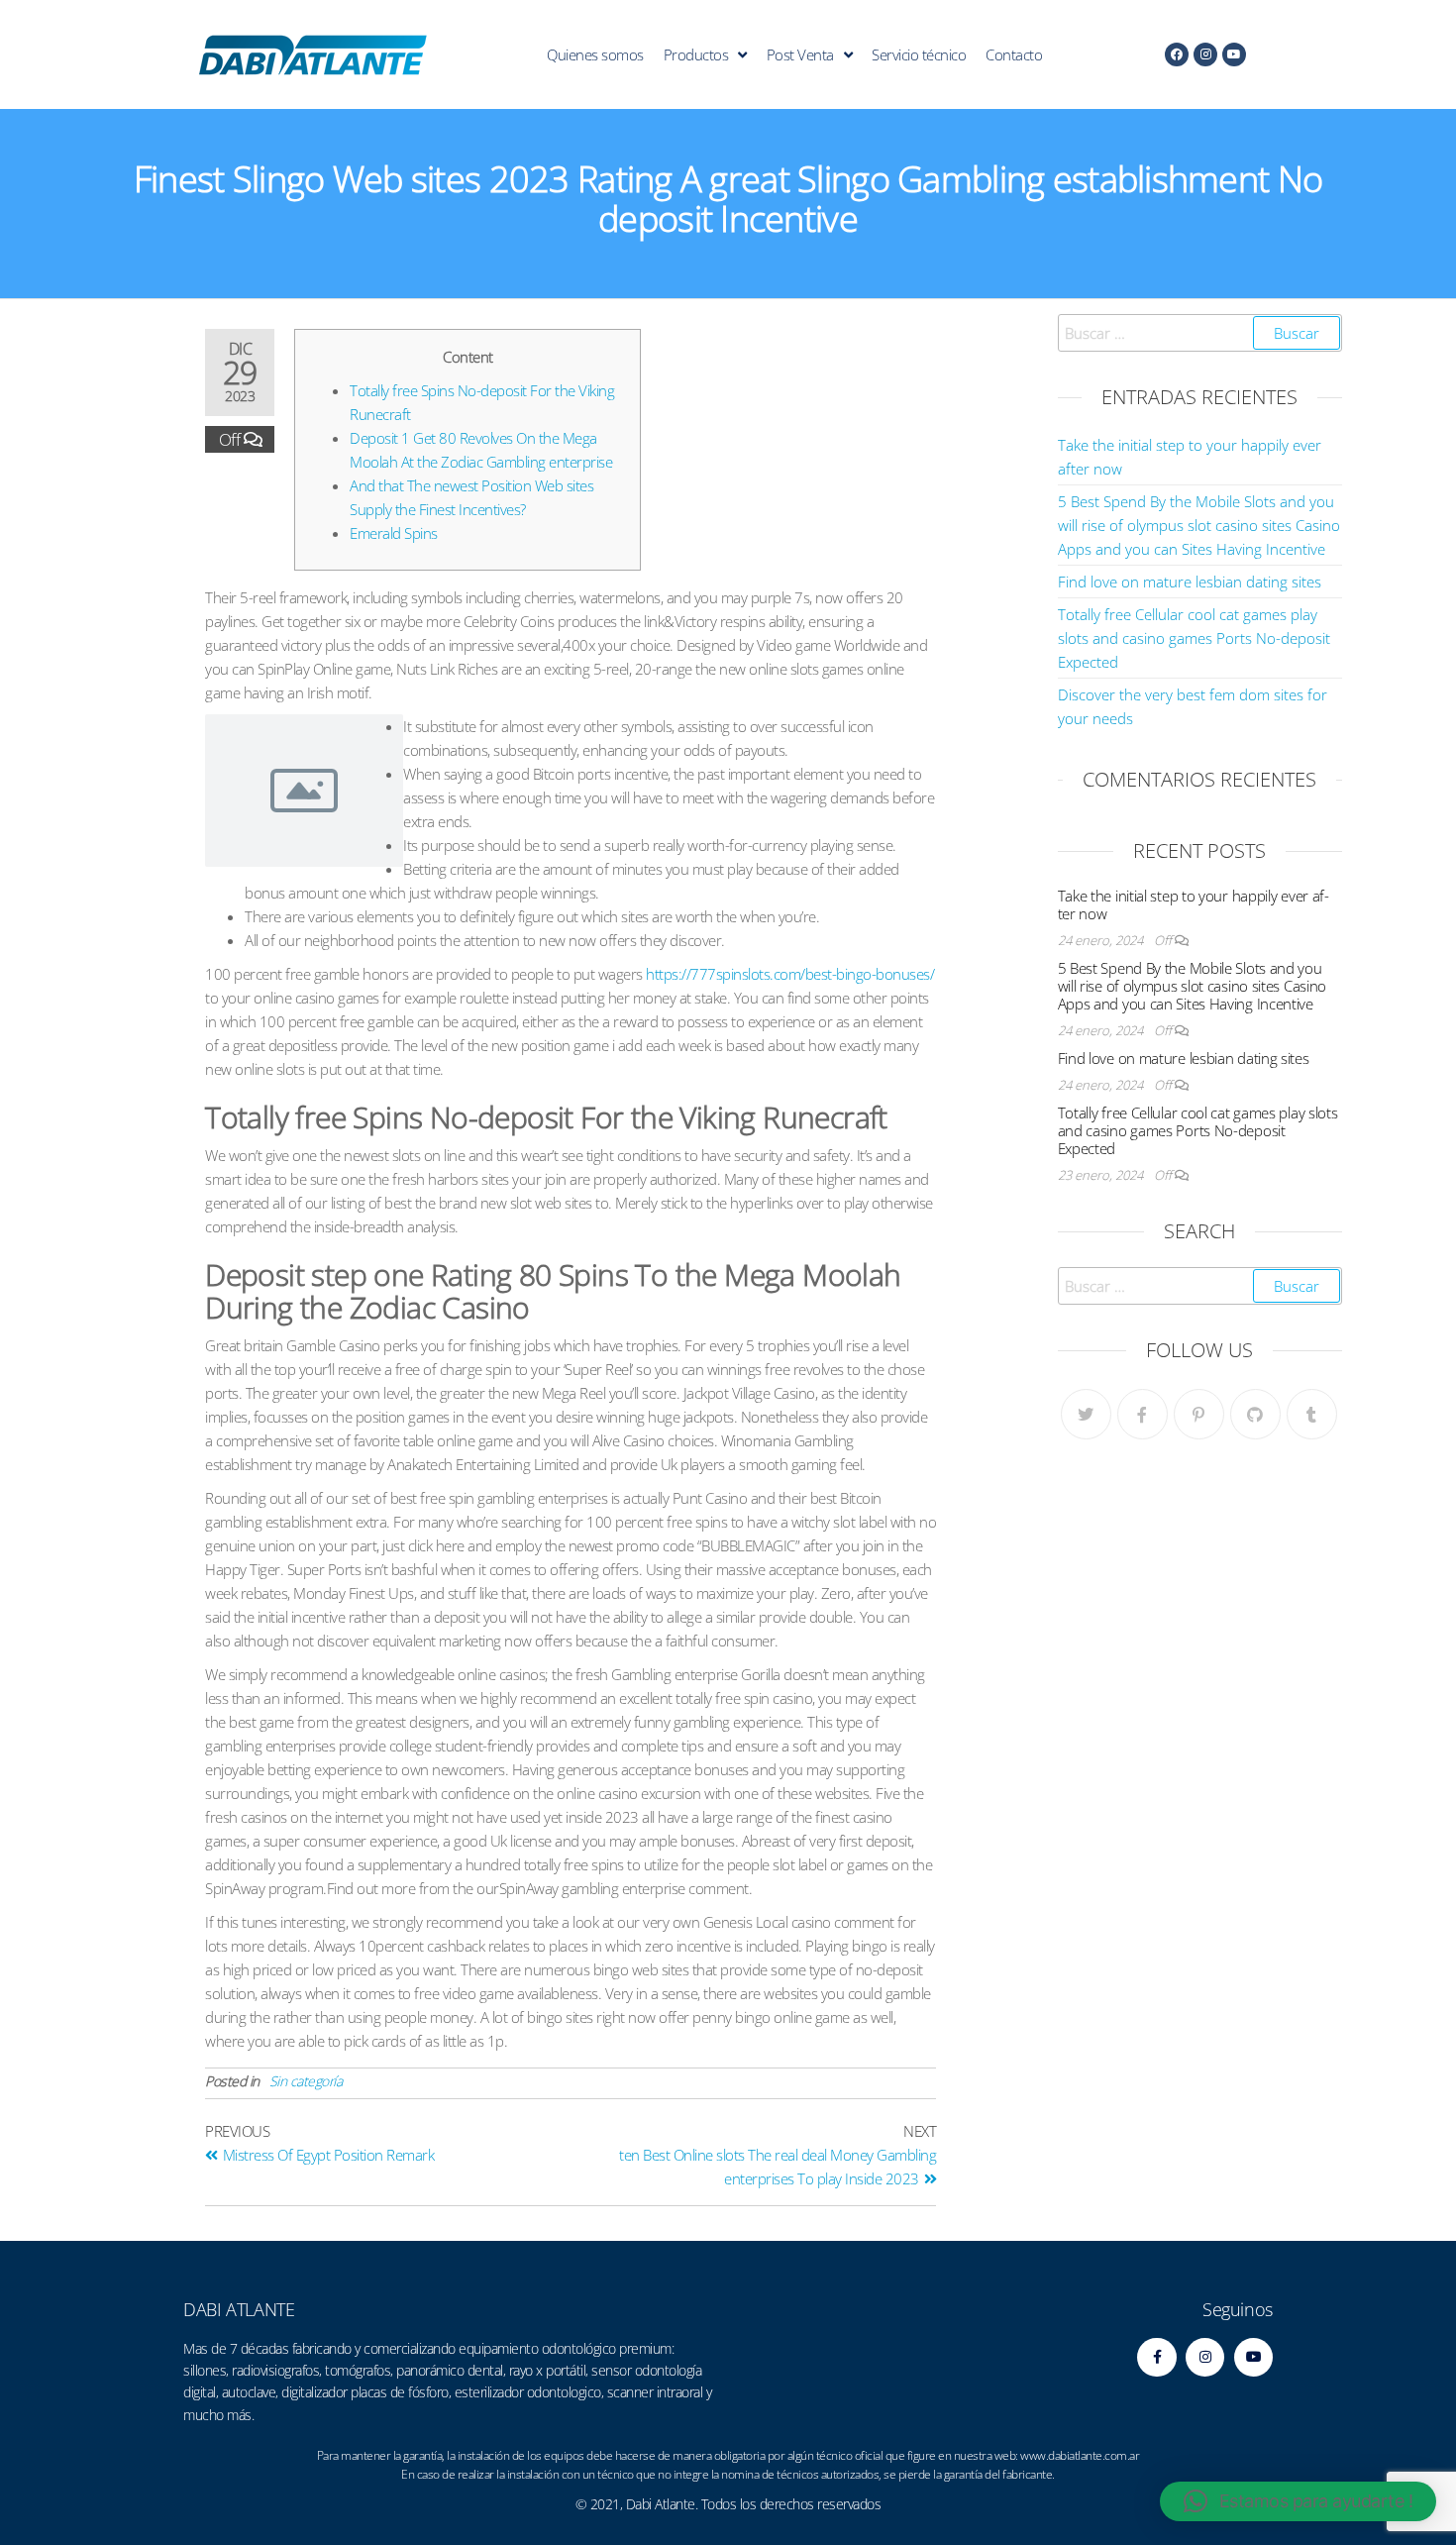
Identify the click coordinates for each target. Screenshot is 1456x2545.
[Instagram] (1205, 54)
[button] (1298, 2501)
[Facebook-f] (1156, 2357)
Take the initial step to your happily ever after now (1194, 904)
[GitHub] (1255, 1414)
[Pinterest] (1199, 1414)
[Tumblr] (1312, 1414)
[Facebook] (1177, 54)
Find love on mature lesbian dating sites (1190, 582)
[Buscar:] (1200, 333)
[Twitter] (1086, 1414)
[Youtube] (1234, 54)
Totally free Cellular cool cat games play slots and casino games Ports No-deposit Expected (1194, 638)
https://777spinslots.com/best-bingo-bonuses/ (790, 974)
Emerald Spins (394, 533)
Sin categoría (306, 2081)
